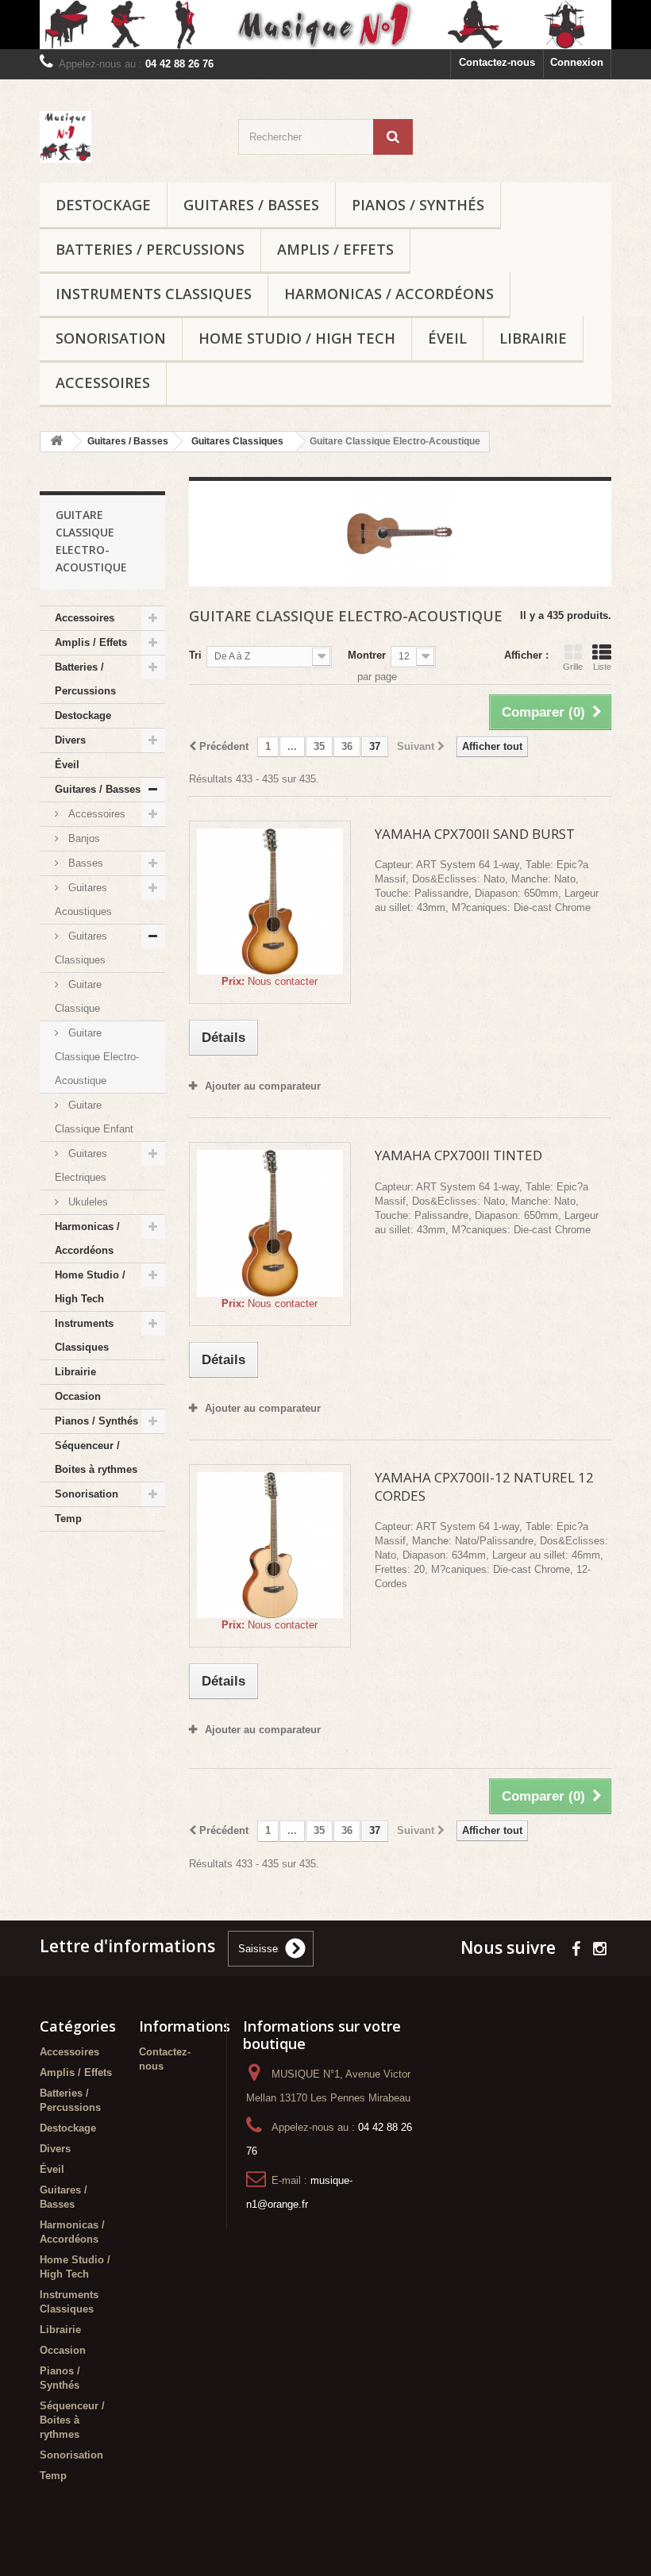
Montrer (367, 655)
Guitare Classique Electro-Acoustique (97, 1057)
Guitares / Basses (251, 205)
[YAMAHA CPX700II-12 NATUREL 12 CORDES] (270, 1545)
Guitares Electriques (81, 1165)
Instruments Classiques (154, 294)
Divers (70, 740)
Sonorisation (111, 338)
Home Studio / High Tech (297, 338)
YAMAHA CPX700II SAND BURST (475, 834)
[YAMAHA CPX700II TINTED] (270, 1223)
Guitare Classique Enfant (94, 1117)
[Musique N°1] (325, 25)
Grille (573, 667)
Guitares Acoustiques (83, 900)
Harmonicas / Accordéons (389, 294)
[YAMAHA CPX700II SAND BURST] (270, 902)
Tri (195, 655)
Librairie (533, 338)
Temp (68, 1519)
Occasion (78, 1396)
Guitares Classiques (81, 948)
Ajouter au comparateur (263, 1086)
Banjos (83, 838)
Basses (84, 863)
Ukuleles (87, 1202)
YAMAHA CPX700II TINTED (458, 1155)
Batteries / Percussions (150, 249)
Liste (602, 667)
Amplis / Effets (335, 249)
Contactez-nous (497, 62)
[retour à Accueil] (56, 442)
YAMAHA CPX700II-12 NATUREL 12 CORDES (484, 1486)
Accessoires (103, 383)
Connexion (577, 62)
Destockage (103, 205)
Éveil (447, 338)
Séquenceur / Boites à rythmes (96, 1457)
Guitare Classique (78, 996)
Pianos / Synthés (418, 205)
